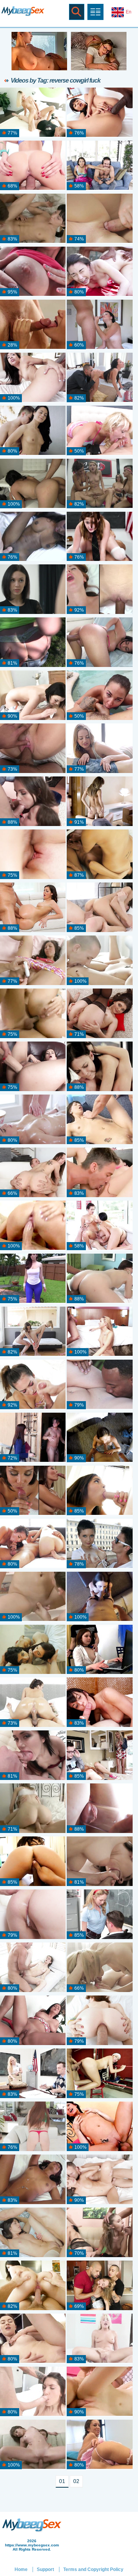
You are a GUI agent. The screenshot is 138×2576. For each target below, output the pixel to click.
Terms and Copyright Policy (93, 2569)
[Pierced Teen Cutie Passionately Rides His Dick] (99, 1438)
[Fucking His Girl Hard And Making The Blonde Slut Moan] (33, 325)
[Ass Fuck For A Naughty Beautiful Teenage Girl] (33, 219)
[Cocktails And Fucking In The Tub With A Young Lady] (33, 1597)
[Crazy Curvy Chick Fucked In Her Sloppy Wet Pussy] (33, 1279)
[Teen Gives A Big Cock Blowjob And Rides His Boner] (99, 802)
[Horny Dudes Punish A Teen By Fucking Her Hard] (99, 2286)
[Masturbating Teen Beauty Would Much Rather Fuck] (99, 908)
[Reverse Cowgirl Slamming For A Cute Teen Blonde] (99, 2339)
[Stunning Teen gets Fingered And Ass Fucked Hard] (33, 1014)
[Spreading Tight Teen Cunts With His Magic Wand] (33, 1544)
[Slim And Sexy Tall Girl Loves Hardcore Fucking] (33, 1915)
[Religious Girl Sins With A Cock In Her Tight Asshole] (33, 1438)
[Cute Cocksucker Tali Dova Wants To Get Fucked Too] (33, 1968)
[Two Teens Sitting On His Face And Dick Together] (99, 855)
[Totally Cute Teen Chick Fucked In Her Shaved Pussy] (33, 1862)
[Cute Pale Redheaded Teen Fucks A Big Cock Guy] (33, 2127)
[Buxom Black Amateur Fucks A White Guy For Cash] (33, 537)
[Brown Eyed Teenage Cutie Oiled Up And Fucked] (99, 1332)
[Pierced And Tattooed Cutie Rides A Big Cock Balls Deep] (99, 1173)
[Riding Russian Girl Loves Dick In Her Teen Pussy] (99, 2127)
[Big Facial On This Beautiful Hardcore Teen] (99, 2180)
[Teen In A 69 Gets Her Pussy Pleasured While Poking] (99, 961)
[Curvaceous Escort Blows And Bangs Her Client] (99, 1597)
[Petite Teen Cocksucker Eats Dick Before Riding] (99, 431)
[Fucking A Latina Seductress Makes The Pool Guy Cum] (99, 643)
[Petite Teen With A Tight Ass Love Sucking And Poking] (33, 166)
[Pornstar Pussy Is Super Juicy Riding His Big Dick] (33, 2392)
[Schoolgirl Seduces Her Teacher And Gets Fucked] (99, 1915)
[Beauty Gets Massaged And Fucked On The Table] (99, 1067)
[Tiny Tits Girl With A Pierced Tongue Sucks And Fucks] (99, 1120)
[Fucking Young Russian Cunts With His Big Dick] (99, 219)
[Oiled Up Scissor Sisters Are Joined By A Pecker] (99, 1226)
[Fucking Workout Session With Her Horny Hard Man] (33, 2339)
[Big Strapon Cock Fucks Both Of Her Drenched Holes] (33, 1067)
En (129, 12)
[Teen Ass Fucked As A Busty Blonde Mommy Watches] (99, 1756)
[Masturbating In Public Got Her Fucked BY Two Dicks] (33, 272)
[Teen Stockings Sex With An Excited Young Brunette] (33, 2233)
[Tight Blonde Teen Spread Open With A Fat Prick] (33, 113)
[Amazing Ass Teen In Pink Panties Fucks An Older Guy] (33, 908)
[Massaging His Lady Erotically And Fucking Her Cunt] (99, 1862)
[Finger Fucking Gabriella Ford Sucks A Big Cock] (99, 1491)
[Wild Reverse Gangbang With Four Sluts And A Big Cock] (99, 484)
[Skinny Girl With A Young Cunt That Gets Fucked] (33, 1809)
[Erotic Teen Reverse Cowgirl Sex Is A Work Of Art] (99, 749)
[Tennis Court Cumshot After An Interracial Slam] (99, 272)
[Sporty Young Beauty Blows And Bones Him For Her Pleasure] (33, 1385)
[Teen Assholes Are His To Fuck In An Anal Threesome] (33, 802)
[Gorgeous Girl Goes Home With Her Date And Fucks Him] (33, 643)
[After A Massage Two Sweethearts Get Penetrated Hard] (33, 1120)
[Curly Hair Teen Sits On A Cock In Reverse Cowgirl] (99, 2392)
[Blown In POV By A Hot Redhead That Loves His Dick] (99, 590)
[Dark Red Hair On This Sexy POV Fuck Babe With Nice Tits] (99, 1279)
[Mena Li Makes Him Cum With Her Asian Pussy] (33, 1491)
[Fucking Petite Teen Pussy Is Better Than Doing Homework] (99, 1650)
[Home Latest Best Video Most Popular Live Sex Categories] (95, 12)
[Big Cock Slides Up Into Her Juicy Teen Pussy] (33, 1226)
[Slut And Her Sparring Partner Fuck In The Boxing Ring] (99, 2074)
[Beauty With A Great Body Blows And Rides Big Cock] (33, 2286)
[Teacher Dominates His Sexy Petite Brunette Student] (99, 537)
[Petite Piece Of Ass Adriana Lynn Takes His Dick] (99, 378)
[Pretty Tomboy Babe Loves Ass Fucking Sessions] (99, 1544)
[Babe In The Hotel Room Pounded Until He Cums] (99, 1703)
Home (21, 2569)
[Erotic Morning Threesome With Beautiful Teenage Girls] (33, 855)
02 (76, 2481)
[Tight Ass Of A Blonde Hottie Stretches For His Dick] (99, 1968)
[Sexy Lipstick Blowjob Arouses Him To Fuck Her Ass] (33, 1756)
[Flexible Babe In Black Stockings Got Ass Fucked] (99, 1014)
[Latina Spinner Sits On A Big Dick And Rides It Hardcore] (33, 484)
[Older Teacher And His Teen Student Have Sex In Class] (33, 2074)
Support (45, 2569)
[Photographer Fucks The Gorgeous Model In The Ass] (33, 431)
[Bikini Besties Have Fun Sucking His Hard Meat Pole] (33, 1332)
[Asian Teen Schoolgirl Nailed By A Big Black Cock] (99, 113)
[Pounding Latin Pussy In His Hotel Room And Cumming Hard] (99, 325)
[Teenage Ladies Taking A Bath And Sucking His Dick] (33, 1650)
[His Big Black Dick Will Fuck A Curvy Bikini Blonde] (99, 1385)
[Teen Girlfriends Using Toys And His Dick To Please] (99, 1809)
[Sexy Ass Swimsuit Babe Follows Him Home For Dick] (33, 1703)
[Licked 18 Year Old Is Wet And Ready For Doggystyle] (33, 2445)
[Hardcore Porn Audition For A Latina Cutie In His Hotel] (33, 2180)
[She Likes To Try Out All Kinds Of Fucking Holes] (33, 961)
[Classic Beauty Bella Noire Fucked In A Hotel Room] (33, 749)
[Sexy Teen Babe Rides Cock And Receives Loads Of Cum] (33, 590)
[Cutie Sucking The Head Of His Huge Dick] (33, 1173)
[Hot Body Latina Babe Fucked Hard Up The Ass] (99, 2445)
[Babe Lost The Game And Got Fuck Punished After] (99, 166)
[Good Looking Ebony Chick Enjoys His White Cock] (33, 378)
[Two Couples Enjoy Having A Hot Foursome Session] (99, 2233)
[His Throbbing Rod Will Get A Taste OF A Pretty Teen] (99, 2021)
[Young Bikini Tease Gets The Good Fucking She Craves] (99, 696)
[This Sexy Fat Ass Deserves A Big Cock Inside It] (33, 2021)
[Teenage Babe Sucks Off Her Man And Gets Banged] (33, 696)
